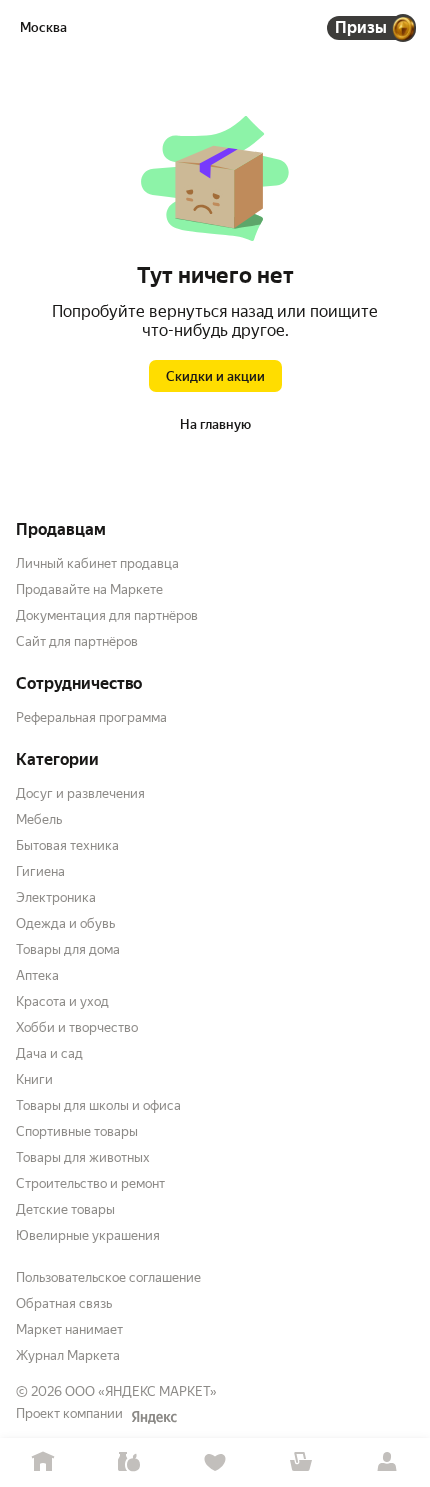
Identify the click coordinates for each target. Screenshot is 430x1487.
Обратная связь (64, 1303)
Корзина (301, 1462)
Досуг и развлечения (80, 793)
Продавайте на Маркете (89, 589)
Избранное (215, 1462)
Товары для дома (68, 949)
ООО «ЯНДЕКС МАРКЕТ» (141, 1391)
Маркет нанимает (69, 1329)
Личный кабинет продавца (97, 563)
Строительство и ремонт (90, 1183)
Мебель (39, 819)
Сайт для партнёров (77, 641)
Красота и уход (62, 1001)
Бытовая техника (67, 845)
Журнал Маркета (68, 1355)
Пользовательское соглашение (108, 1277)
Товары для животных (83, 1157)
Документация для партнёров (107, 615)
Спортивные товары (77, 1131)
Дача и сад (49, 1053)
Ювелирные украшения (88, 1235)
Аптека (37, 975)
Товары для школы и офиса (98, 1105)
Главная (43, 1462)
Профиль (387, 1462)
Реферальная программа (91, 717)
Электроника (56, 897)
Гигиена (40, 871)
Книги (34, 1079)
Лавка (129, 1462)
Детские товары (65, 1209)
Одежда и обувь (65, 923)
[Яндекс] (154, 1417)
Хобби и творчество (77, 1027)
